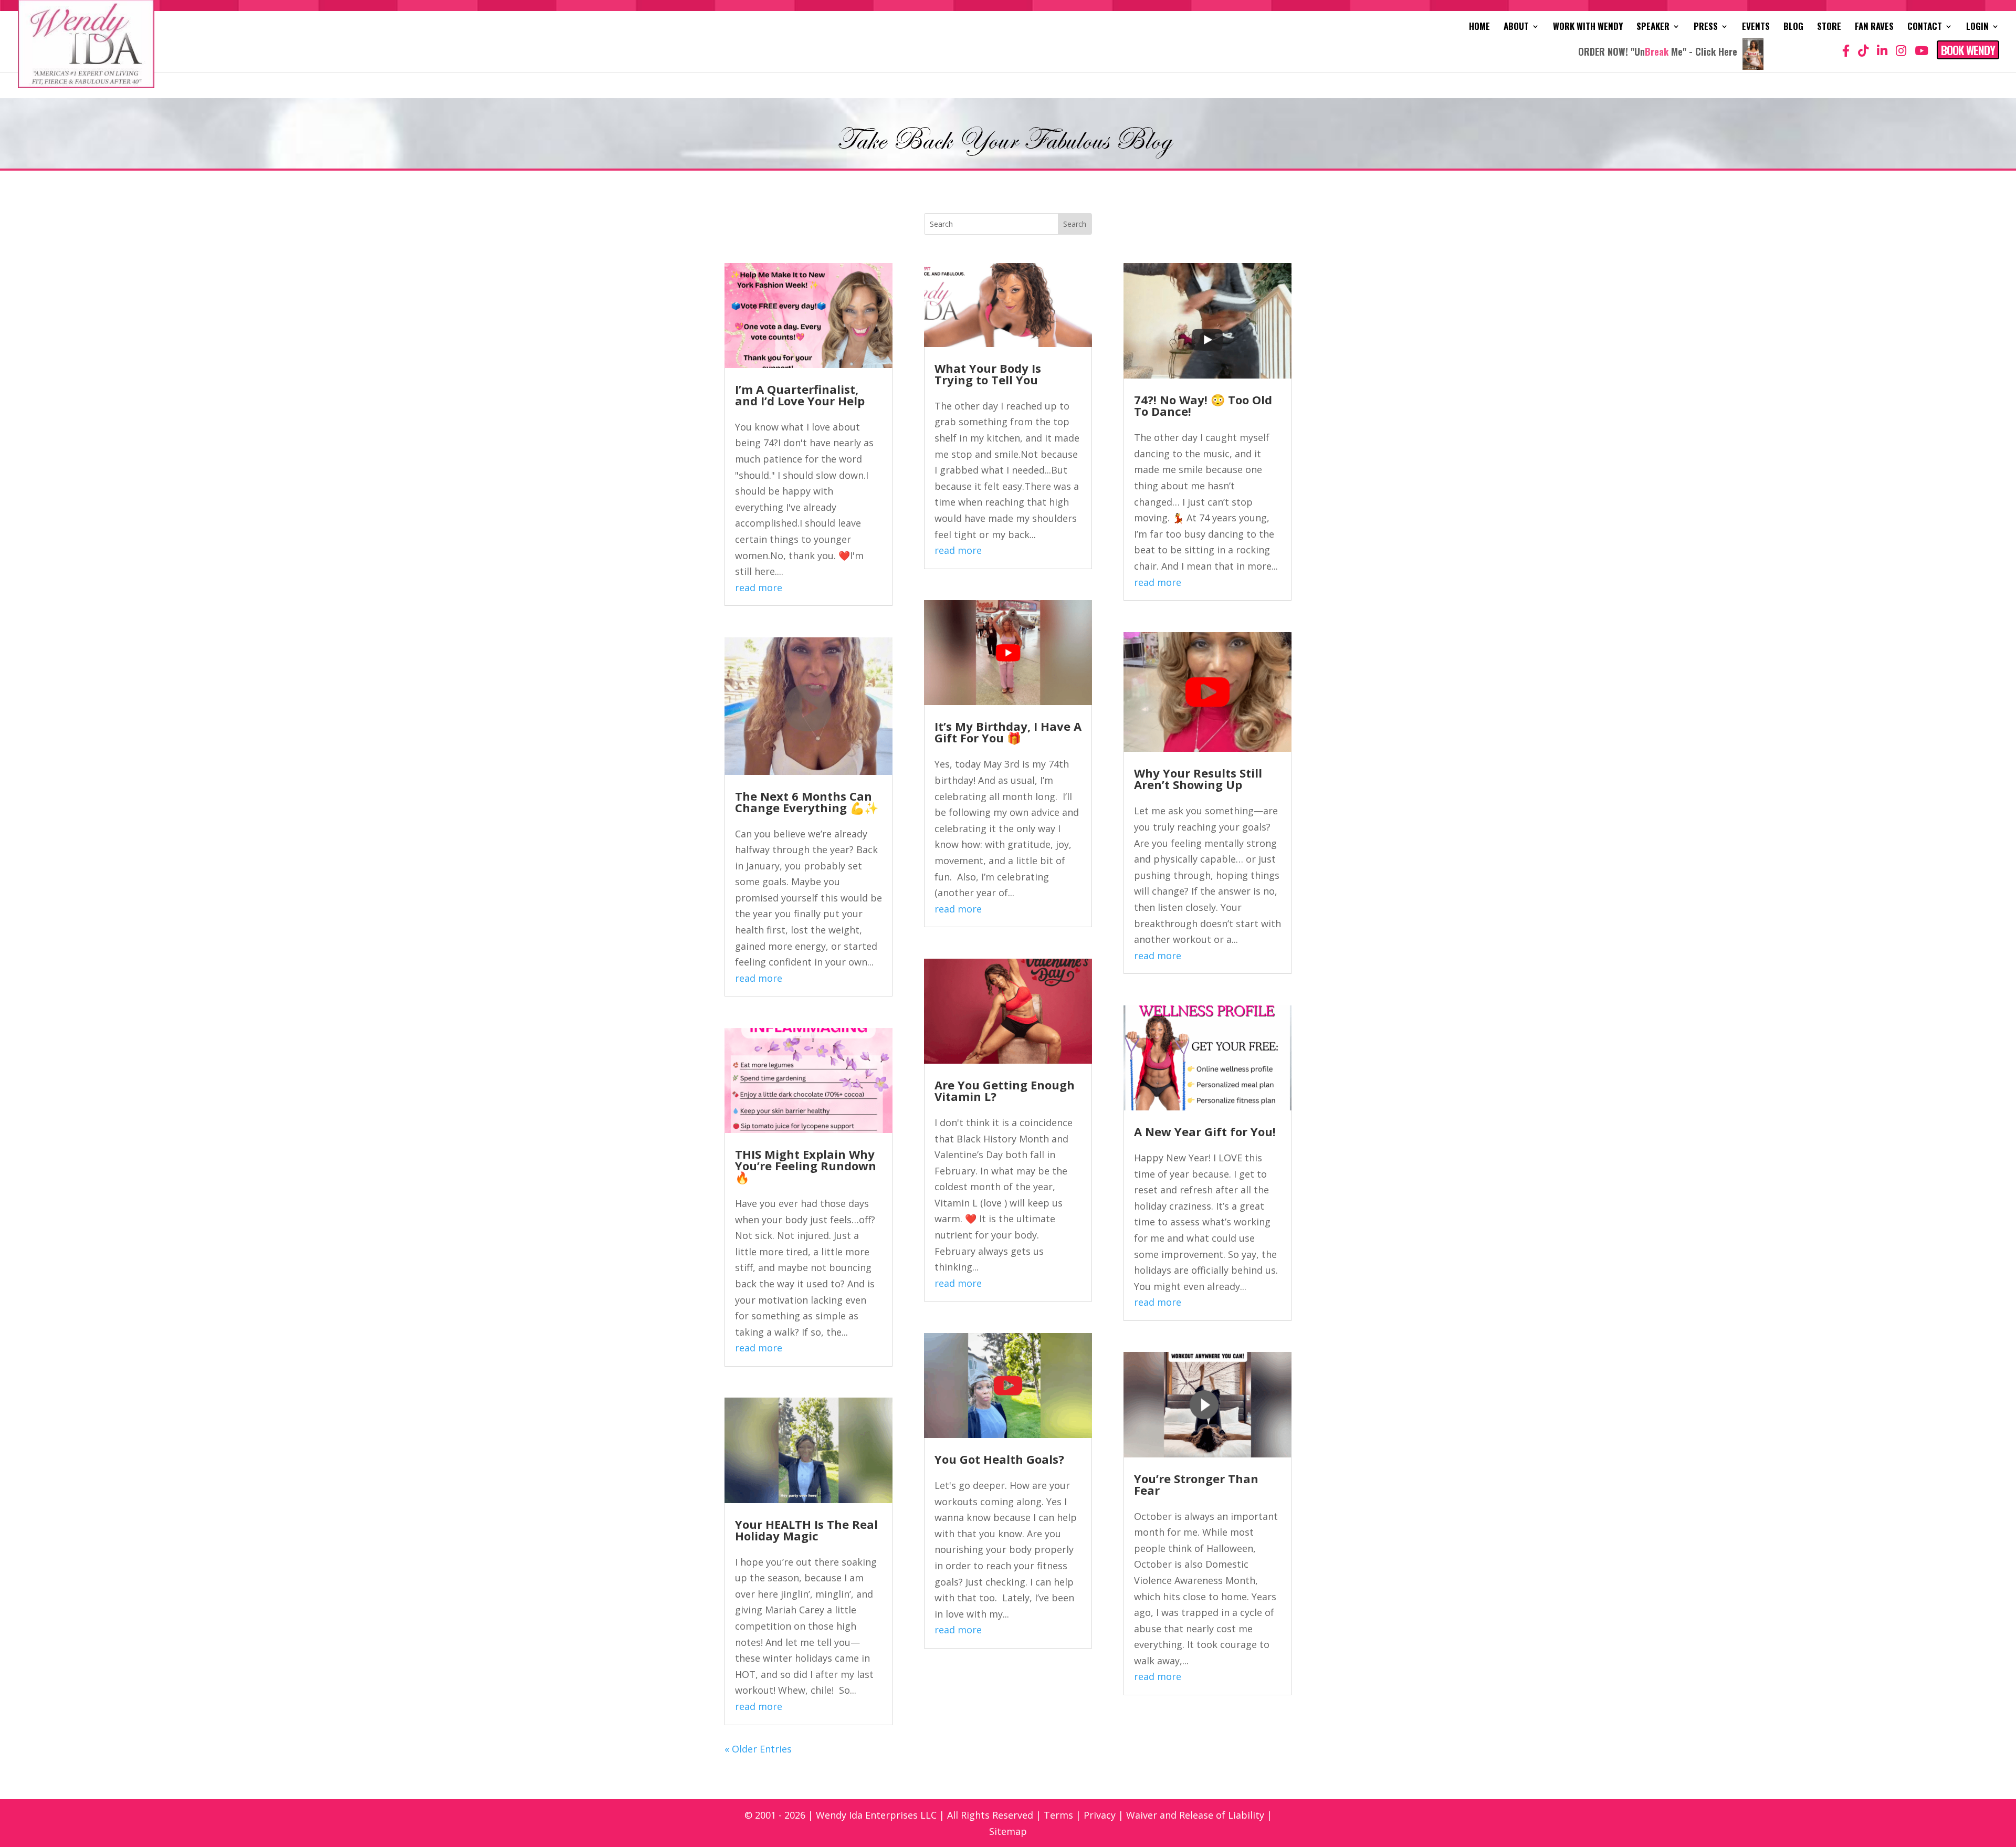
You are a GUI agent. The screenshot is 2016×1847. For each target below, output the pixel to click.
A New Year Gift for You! (1205, 1131)
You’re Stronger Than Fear (1196, 1484)
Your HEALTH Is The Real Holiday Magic (806, 1530)
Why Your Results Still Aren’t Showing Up (1198, 779)
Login (1977, 28)
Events (1756, 28)
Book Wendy (1968, 50)
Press (1706, 28)
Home (1479, 28)
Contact (1925, 28)
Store (1829, 28)
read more (759, 587)
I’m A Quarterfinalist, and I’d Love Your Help (800, 395)
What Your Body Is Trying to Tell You (988, 374)
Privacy (1100, 1815)
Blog (1793, 28)
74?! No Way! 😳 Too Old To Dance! (1203, 405)
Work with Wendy (1588, 28)
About (1516, 28)
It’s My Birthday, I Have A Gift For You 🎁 (1008, 732)
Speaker (1653, 28)
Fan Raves (1874, 28)
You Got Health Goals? (999, 1459)
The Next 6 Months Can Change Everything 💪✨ (807, 802)
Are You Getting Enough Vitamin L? (1005, 1090)
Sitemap (1008, 1831)
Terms (1058, 1815)
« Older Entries (758, 1749)
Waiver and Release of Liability (1195, 1815)
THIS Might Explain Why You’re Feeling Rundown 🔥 (806, 1166)
